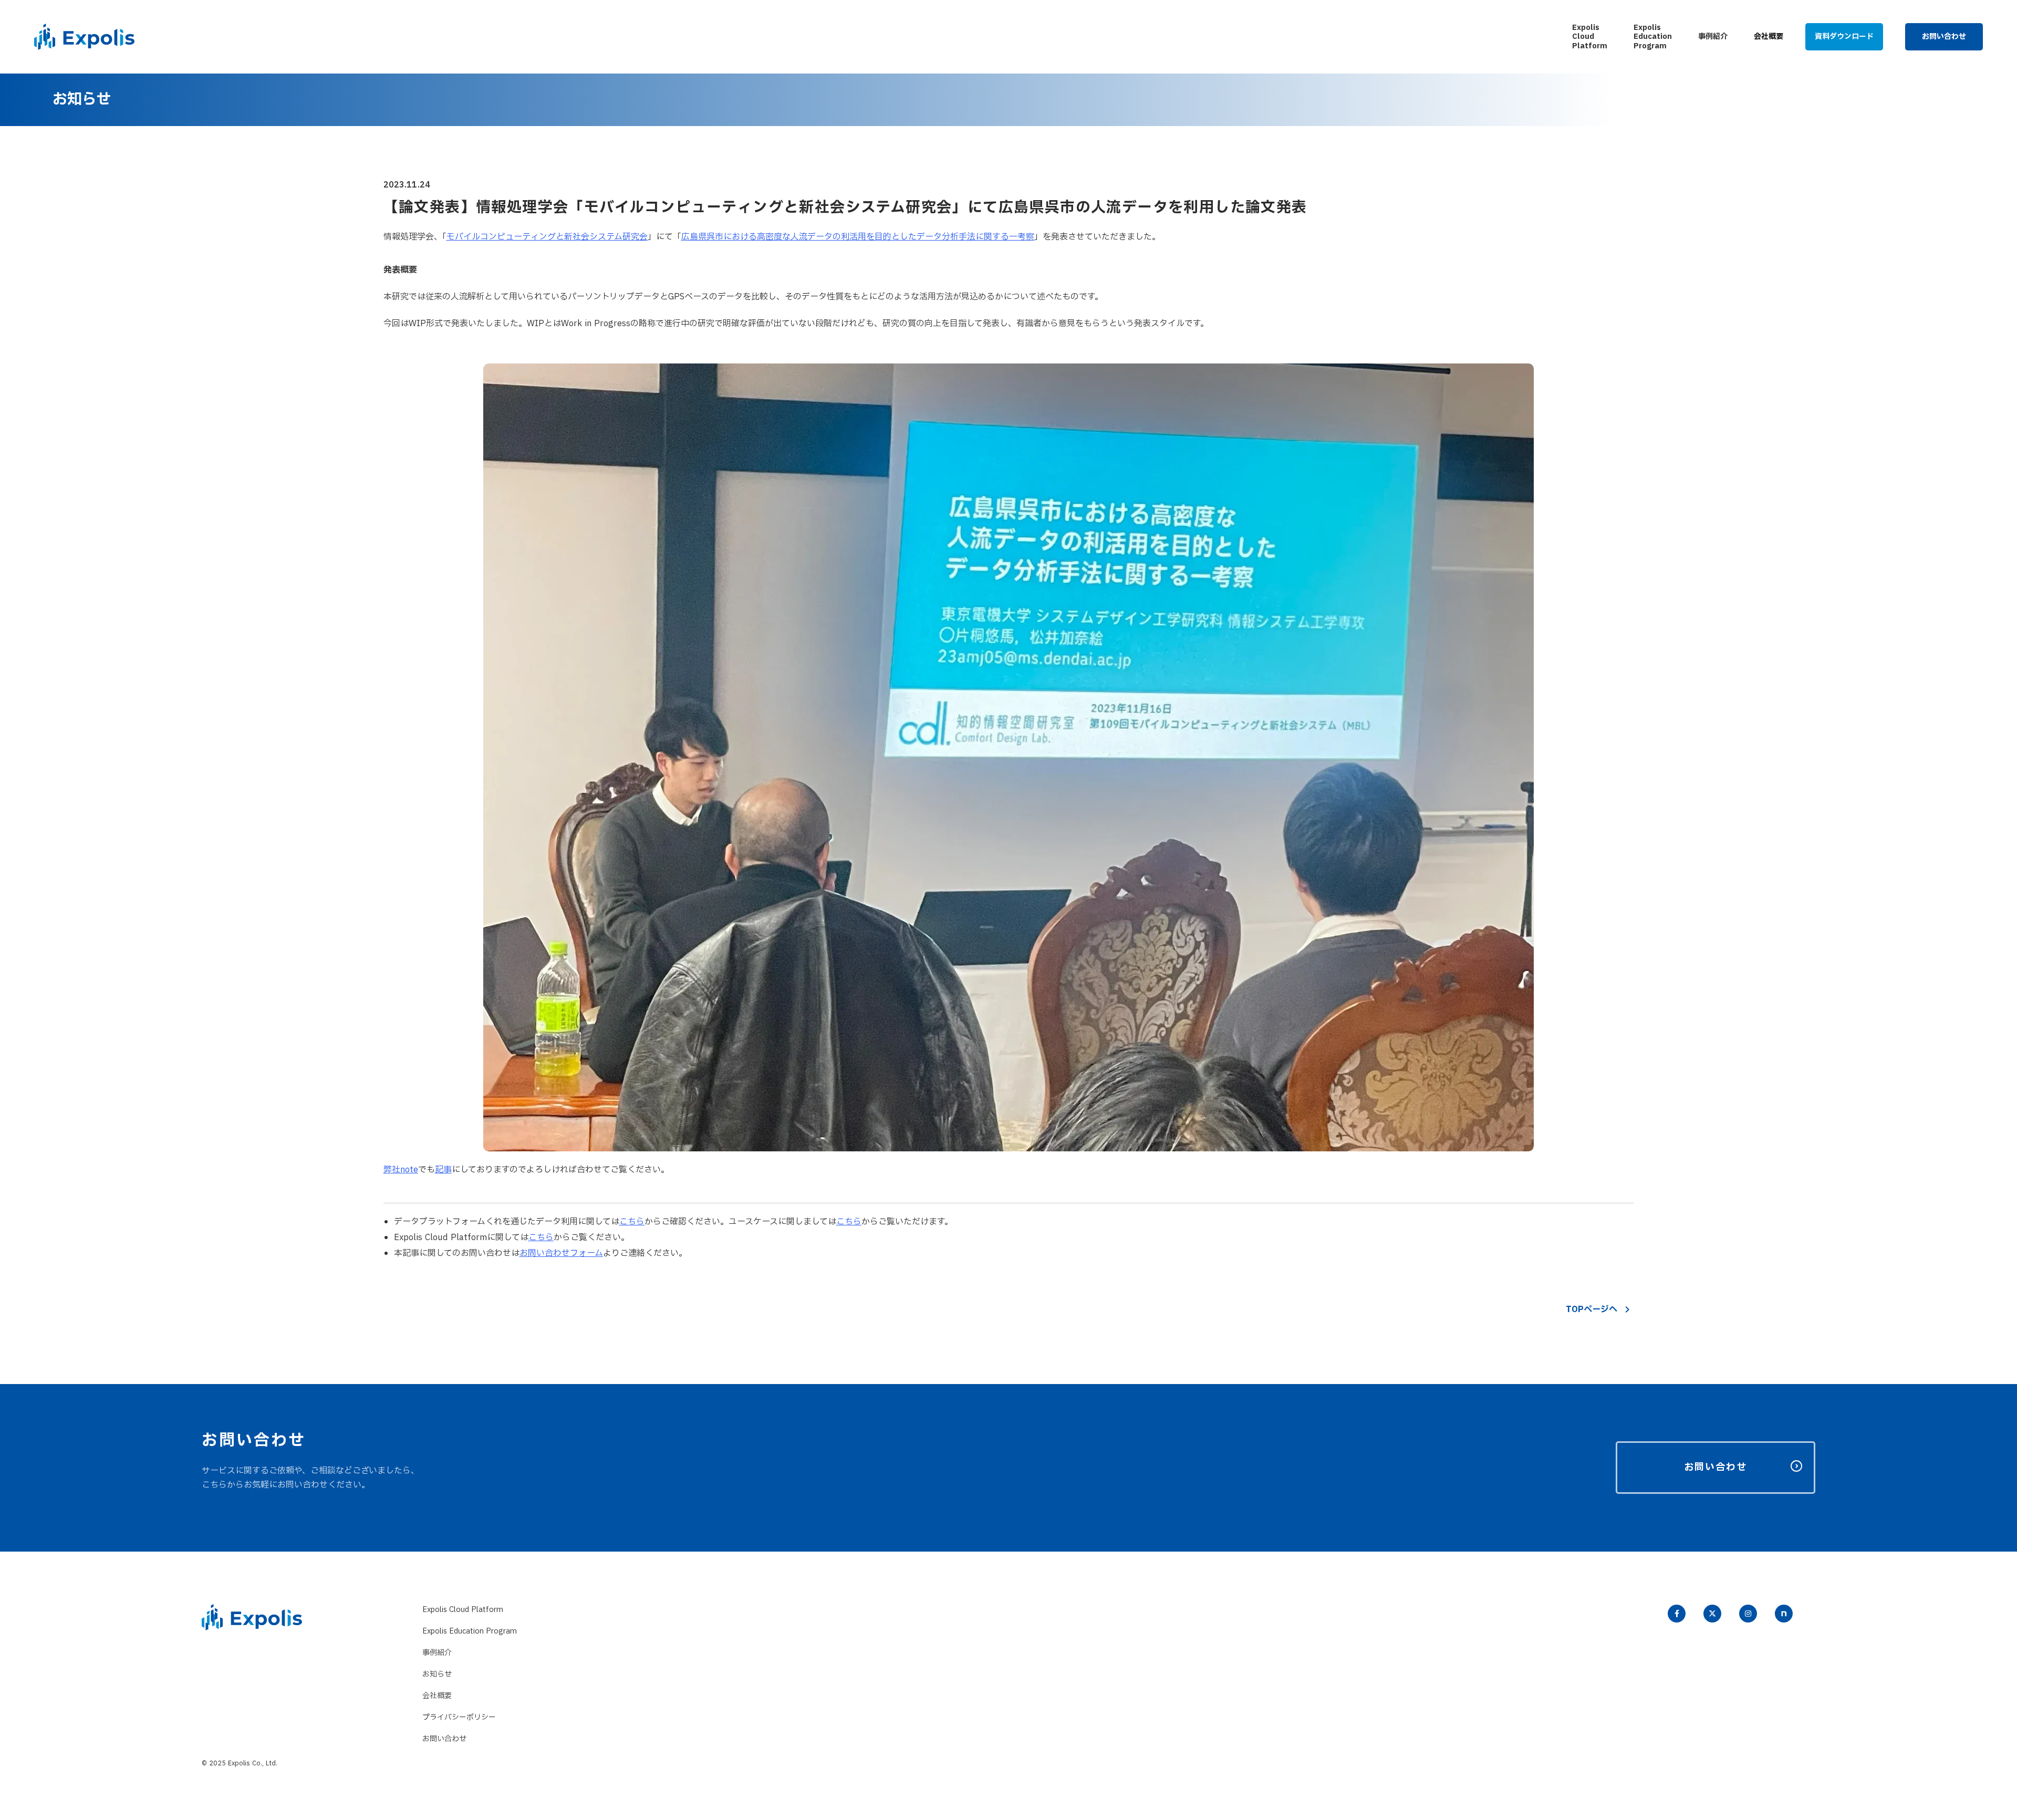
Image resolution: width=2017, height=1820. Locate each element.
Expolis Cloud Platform (463, 1610)
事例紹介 (437, 1653)
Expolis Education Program (470, 1631)
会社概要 (437, 1696)
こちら (849, 1222)
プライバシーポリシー (459, 1717)
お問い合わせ (444, 1739)
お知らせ (437, 1674)
